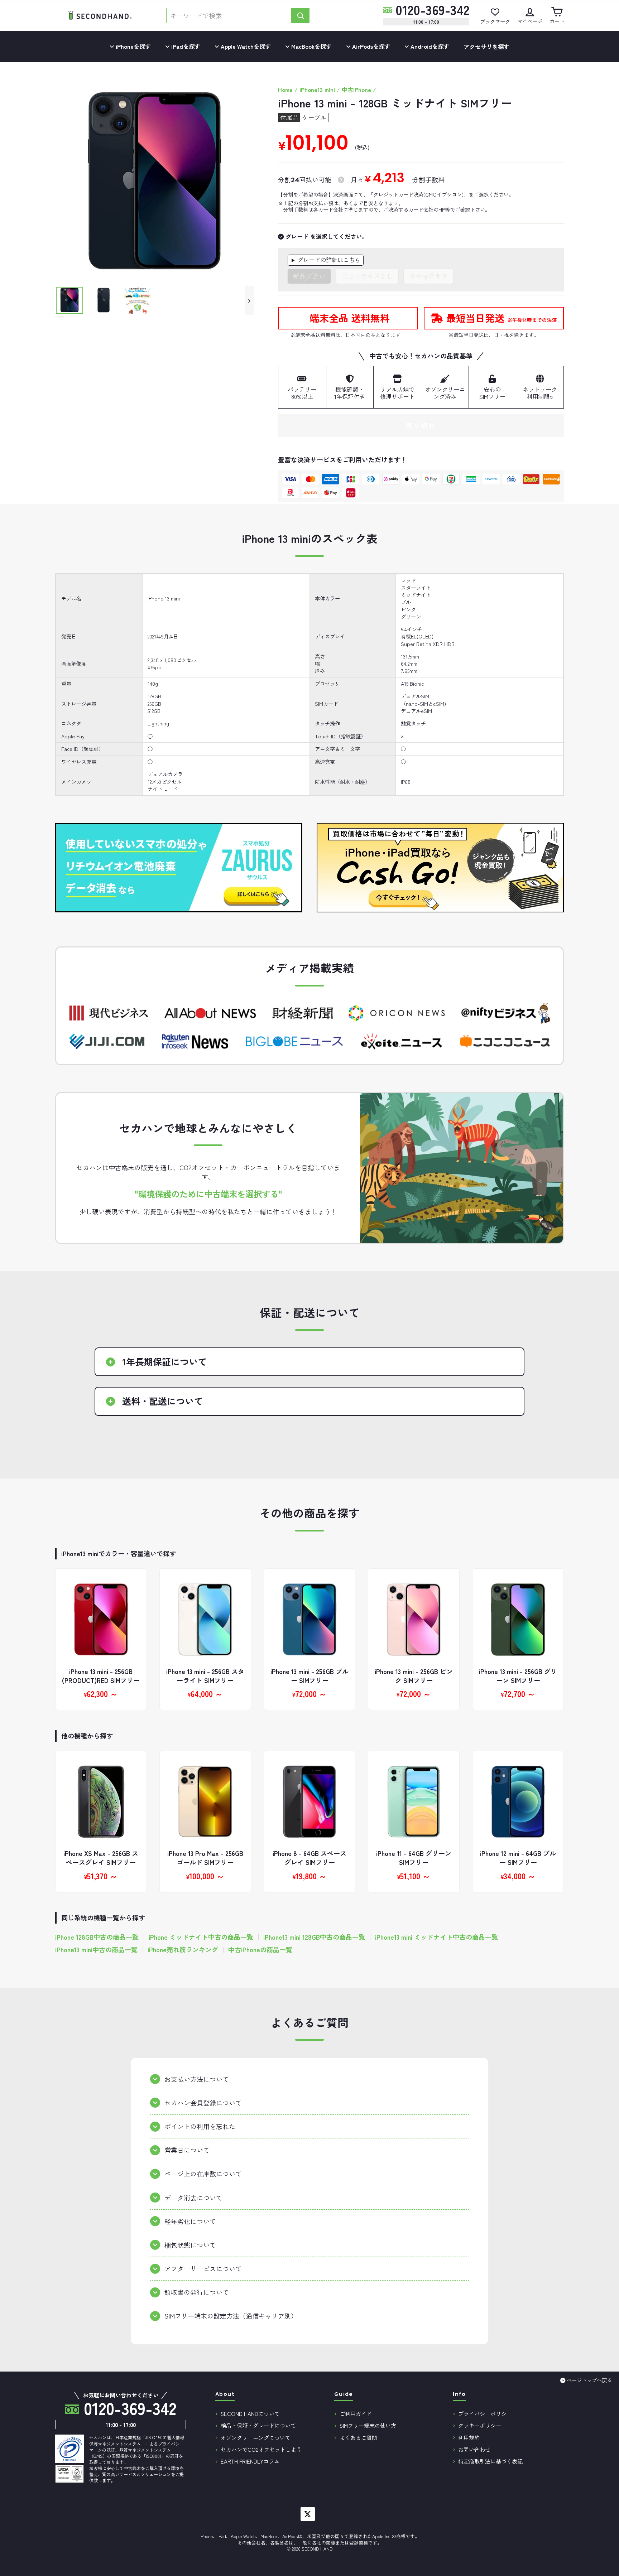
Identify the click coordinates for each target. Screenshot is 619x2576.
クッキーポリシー (480, 2425)
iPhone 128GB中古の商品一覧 (97, 1937)
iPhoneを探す (133, 46)
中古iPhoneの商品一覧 (260, 1950)
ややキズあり (428, 276)
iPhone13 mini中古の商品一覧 (96, 1950)
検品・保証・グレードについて (258, 2425)
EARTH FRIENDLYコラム (250, 2461)
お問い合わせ (474, 2449)
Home (285, 90)
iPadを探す (185, 46)
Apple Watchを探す (245, 46)
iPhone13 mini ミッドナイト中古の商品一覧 (436, 1937)
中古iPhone (356, 90)
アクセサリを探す (486, 47)
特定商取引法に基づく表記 (490, 2461)
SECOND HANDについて (250, 2413)
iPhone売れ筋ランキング (183, 1950)
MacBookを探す (311, 46)
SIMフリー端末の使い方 (368, 2425)
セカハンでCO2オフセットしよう (261, 2449)
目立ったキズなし (367, 276)
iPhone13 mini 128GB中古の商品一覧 (314, 1937)
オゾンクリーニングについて (256, 2437)
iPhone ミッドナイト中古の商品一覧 (201, 1937)
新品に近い (309, 276)
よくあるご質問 (358, 2437)
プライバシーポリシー (485, 2413)
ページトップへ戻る (589, 2380)
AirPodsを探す (370, 46)
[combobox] (229, 16)
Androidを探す (429, 46)
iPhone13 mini (317, 90)
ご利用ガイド (356, 2413)
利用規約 (469, 2437)
